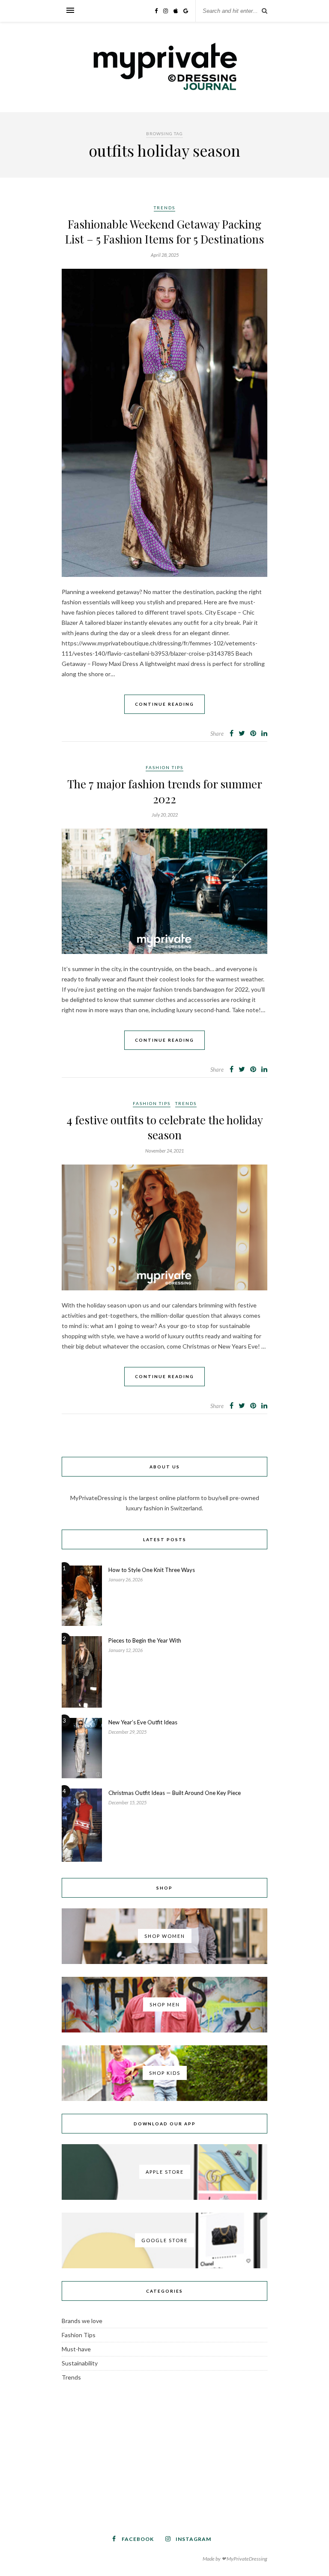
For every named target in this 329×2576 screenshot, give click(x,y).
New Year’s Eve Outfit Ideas (143, 1722)
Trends (164, 208)
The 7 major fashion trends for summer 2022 (165, 791)
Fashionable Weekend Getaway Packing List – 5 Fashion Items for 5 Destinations (164, 232)
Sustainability (80, 2363)
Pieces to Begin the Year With (145, 1640)
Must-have (76, 2349)
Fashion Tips (164, 767)
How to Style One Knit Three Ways (152, 1570)
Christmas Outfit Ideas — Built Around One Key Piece (175, 1793)
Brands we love (82, 2321)
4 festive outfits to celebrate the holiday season (165, 1127)
